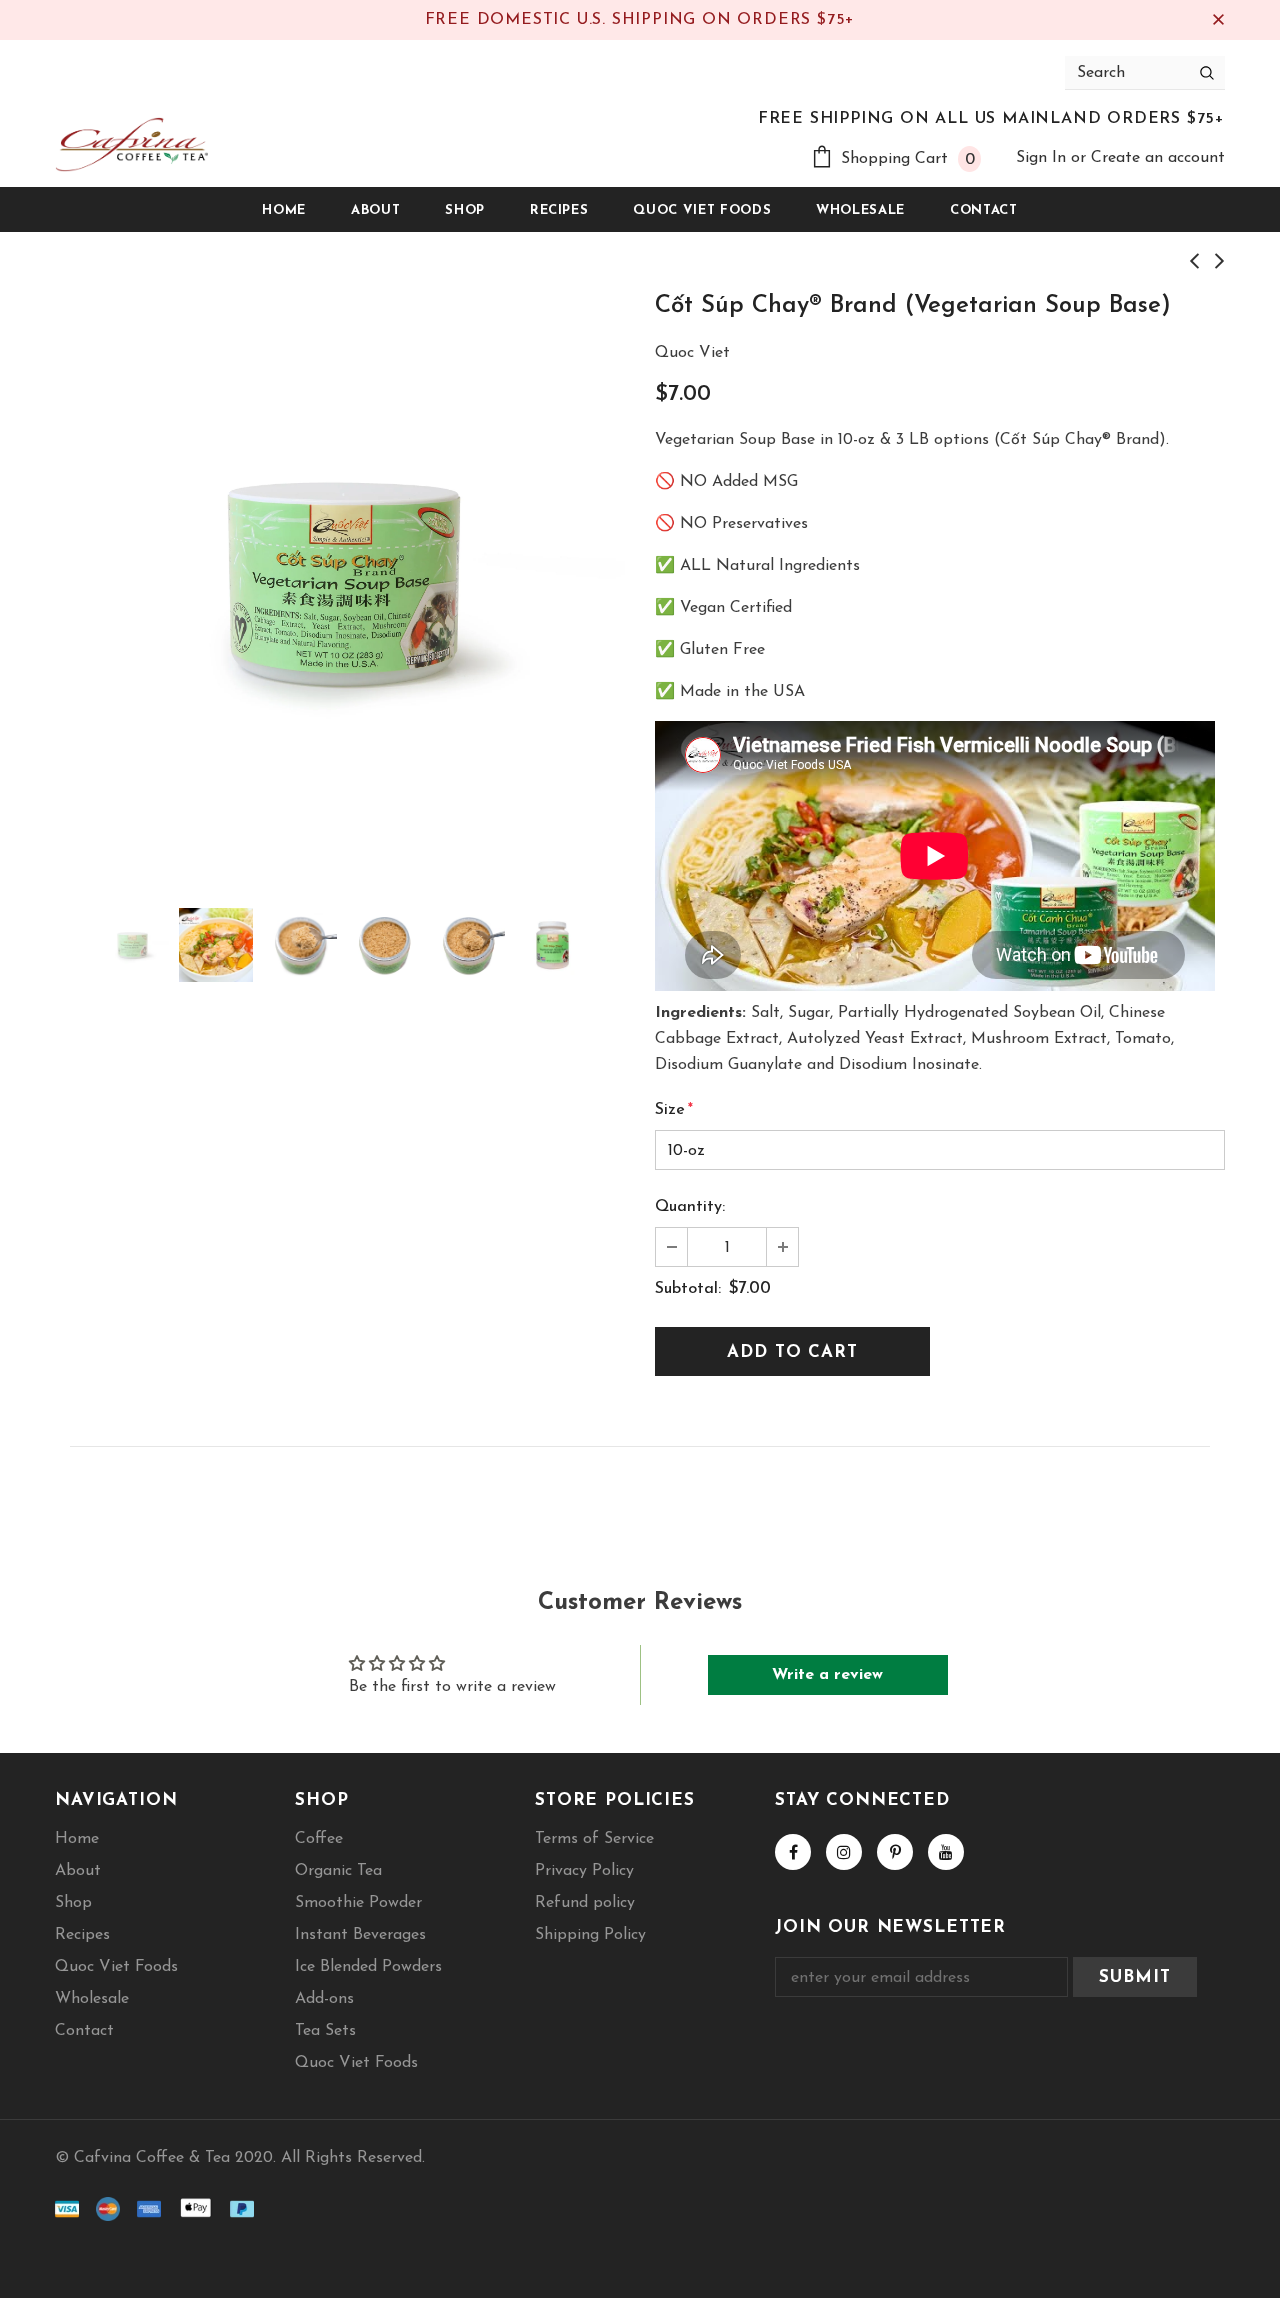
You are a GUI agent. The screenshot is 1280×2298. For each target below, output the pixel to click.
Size (674, 1110)
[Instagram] (844, 1852)
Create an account (1158, 158)
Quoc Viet (692, 353)
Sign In (1043, 158)
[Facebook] (793, 1852)
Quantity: (690, 1207)
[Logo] (131, 144)
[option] (340, 581)
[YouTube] (946, 1852)
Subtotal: (688, 1289)
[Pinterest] (895, 1852)
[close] (1218, 20)
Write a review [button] (827, 1675)
